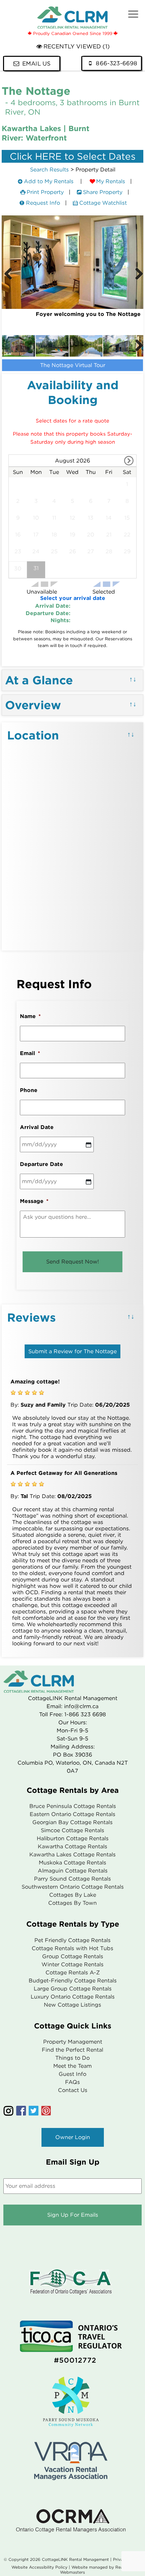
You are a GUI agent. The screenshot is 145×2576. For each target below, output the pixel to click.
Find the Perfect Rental (72, 2050)
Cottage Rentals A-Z (73, 1973)
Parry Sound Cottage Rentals (72, 1879)
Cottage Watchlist (103, 203)
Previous (8, 274)
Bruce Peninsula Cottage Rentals (73, 1806)
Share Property (103, 192)
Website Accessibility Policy (39, 2567)
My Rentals (111, 181)
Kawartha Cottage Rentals (72, 1846)
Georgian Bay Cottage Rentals (72, 1822)
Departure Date (41, 1164)
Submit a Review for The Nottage (72, 1351)
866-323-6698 (117, 63)
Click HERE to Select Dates (73, 156)
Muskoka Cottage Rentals (72, 1863)
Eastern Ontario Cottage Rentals (72, 1814)
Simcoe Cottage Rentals (72, 1830)
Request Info (43, 203)
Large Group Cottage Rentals (73, 1989)
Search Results (49, 170)
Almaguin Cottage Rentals (73, 1871)
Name (30, 1016)
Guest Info (72, 2074)
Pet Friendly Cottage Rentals (72, 1940)
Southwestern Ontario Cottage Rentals (73, 1887)
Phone (29, 1090)
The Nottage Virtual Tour (73, 365)
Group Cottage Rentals (73, 1956)
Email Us (36, 64)
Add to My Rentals (49, 181)
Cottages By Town (72, 1903)
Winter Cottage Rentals (72, 1964)
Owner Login (73, 2137)
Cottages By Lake (73, 1895)
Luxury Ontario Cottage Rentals (73, 1997)
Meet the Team (72, 2066)
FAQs (72, 2082)
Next (137, 274)
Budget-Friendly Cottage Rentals (73, 1981)
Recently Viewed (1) (77, 47)
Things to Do (72, 2058)
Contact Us (73, 2090)
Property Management (73, 2042)
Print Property (45, 192)
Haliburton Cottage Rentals (73, 1838)
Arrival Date (37, 1127)
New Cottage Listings (72, 2005)
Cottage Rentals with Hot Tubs (72, 1948)
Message (34, 1201)
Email (30, 1053)
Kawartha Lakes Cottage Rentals (72, 1855)
